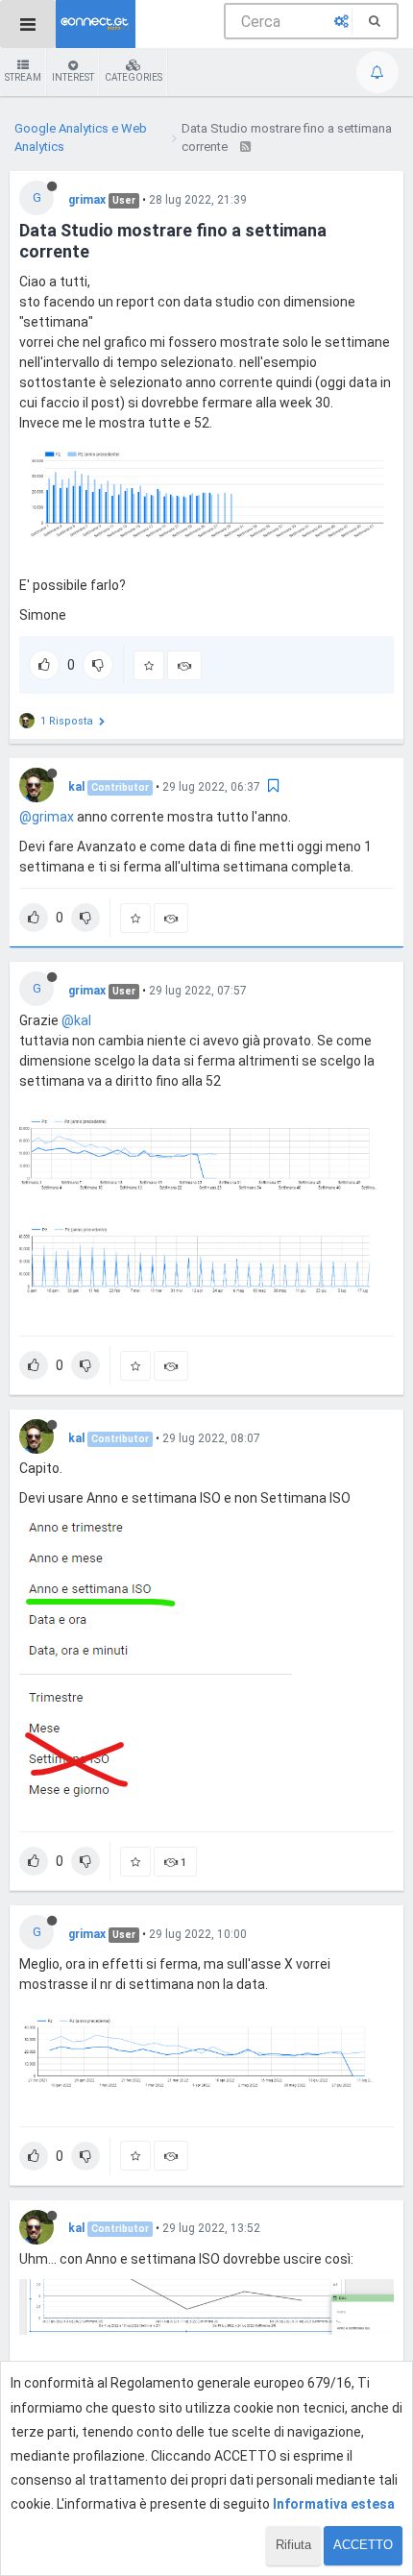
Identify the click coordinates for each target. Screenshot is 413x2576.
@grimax (47, 817)
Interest (73, 77)
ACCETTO (363, 2545)
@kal (76, 1020)
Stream (23, 77)
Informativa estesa (334, 2504)
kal (76, 787)
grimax (87, 200)
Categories (134, 77)
